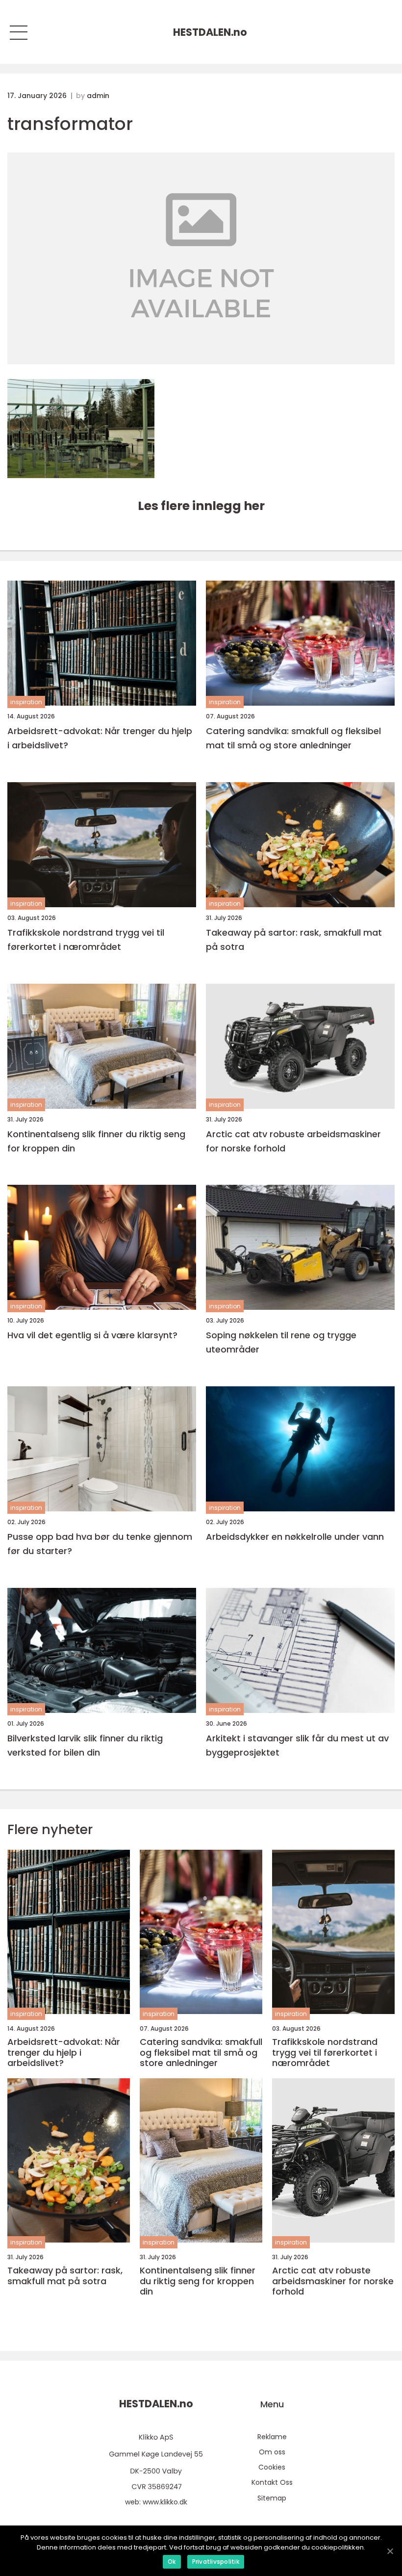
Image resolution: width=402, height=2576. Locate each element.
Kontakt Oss (272, 2482)
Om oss (272, 2452)
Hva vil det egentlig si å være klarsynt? (92, 1335)
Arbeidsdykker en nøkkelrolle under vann (295, 1537)
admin (98, 96)
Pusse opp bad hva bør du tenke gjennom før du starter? (100, 1544)
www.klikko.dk (165, 2502)
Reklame (272, 2437)
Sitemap (272, 2498)
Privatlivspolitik (216, 2562)
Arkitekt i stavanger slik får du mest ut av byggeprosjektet (297, 1745)
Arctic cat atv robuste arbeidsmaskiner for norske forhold (293, 1141)
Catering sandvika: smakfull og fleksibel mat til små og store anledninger (293, 738)
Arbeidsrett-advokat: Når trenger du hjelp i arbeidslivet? (100, 738)
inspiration (26, 702)
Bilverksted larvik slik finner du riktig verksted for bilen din (85, 1745)
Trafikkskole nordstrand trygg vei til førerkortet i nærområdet (86, 940)
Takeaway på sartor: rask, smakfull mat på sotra (294, 940)
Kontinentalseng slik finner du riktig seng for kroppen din (96, 1141)
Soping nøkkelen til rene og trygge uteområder (281, 1342)
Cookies (272, 2467)
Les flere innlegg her (201, 506)
